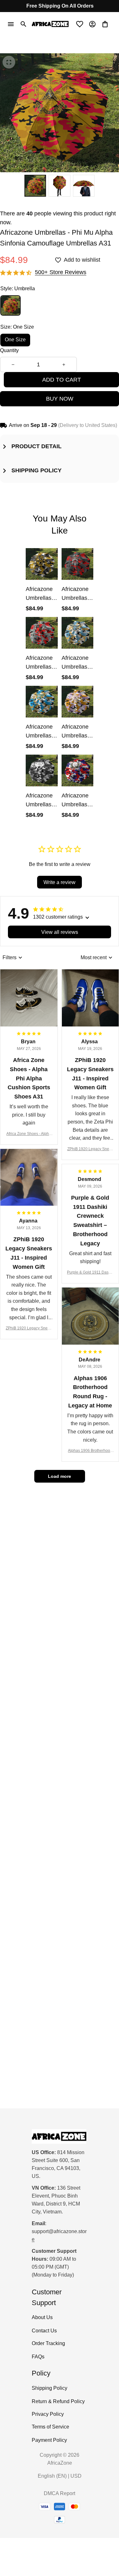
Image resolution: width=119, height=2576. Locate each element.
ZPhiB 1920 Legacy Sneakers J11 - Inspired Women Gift (90, 1149)
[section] (61, 272)
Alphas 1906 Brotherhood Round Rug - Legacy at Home (90, 1451)
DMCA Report (60, 2493)
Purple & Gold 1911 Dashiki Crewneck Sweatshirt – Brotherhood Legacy (90, 1273)
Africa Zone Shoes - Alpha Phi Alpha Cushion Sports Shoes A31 (29, 1134)
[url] (60, 2236)
